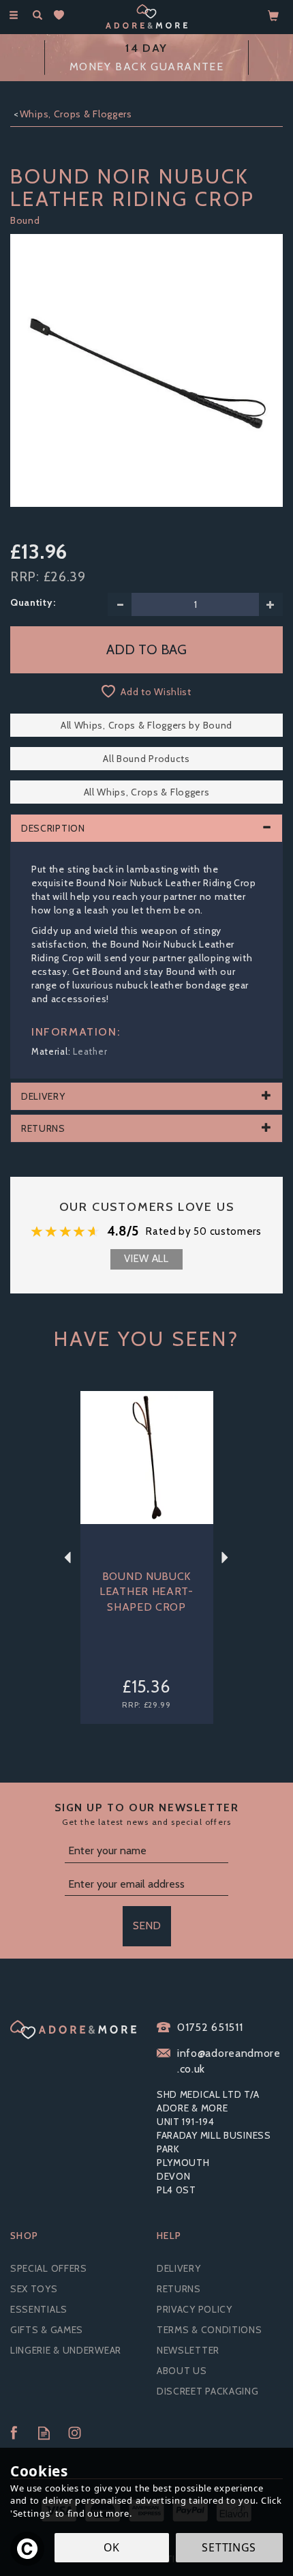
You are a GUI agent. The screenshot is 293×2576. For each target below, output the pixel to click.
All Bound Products (146, 759)
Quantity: (33, 602)
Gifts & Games (47, 2330)
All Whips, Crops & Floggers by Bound (146, 725)
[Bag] (274, 15)
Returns (179, 2289)
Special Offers (49, 2268)
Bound (25, 220)
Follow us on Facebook (13, 2433)
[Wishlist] (62, 15)
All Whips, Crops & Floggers (147, 792)
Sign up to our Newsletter (147, 1814)
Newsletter (188, 2350)
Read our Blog (44, 2433)
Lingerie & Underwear (66, 2350)
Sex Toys (34, 2289)
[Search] (37, 16)
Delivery (179, 2268)
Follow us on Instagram (75, 2433)
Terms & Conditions (210, 2330)
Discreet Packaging (208, 2391)
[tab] (146, 828)
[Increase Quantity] (271, 604)
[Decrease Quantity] (120, 604)
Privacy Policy (195, 2309)
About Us (182, 2371)
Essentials (39, 2309)
